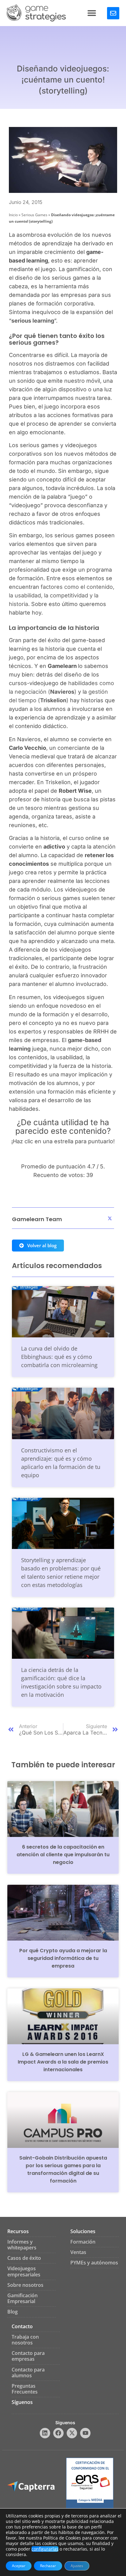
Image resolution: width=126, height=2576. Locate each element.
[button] (92, 13)
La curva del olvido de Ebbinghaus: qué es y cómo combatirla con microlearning (59, 1357)
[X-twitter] (72, 2433)
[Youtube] (85, 2433)
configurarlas (45, 2549)
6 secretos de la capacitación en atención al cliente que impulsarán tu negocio (63, 1855)
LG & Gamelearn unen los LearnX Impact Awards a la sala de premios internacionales (63, 2062)
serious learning (33, 321)
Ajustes (77, 2566)
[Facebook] (58, 2433)
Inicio (13, 215)
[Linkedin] (45, 2433)
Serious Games (34, 215)
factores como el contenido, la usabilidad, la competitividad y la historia (62, 595)
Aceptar (19, 2566)
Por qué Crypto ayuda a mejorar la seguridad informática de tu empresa (63, 1958)
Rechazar (48, 2566)
